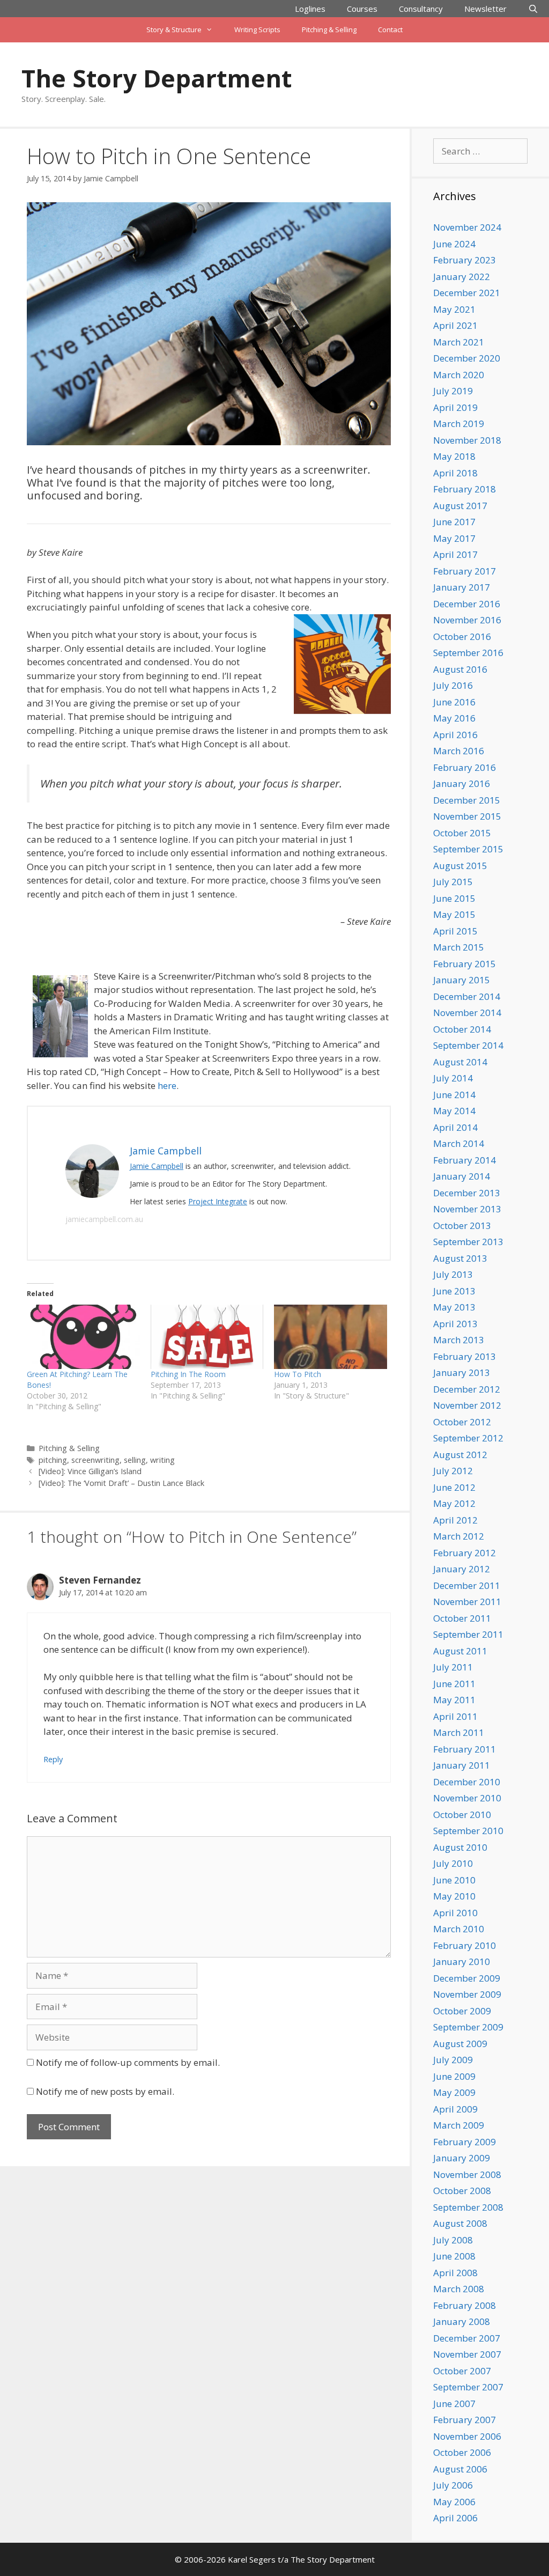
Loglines (310, 9)
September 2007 (468, 2387)
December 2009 (467, 1978)
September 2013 (468, 1242)
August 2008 (460, 2223)
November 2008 (467, 2174)
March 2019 (459, 424)
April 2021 (455, 325)
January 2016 (462, 783)
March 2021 (459, 342)
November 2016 (467, 620)
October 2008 (462, 2191)
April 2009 (455, 2109)
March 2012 (459, 1536)
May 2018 (454, 456)
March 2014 (459, 1143)
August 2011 (460, 1651)
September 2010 (468, 1831)
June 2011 (454, 1684)
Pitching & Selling (329, 30)
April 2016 (455, 735)
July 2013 (453, 1274)
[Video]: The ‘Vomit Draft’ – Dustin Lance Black (121, 1483)
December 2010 (467, 1782)
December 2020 (467, 358)
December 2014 (467, 996)
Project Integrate (218, 1201)
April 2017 (455, 554)
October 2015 (462, 833)
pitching (53, 1460)
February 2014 (465, 1160)
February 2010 (465, 1945)
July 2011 (453, 1667)
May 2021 (454, 309)
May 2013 (454, 1307)
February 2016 (465, 767)
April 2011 (455, 1716)
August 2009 (460, 2044)
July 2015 (453, 882)
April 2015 (455, 931)
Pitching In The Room (188, 1374)
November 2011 (467, 1602)
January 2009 (462, 2158)
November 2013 (467, 1209)
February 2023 (465, 260)
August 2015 (460, 866)
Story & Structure (174, 30)
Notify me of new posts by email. (105, 2091)
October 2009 (462, 2011)
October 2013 (462, 1226)
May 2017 (454, 538)
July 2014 (453, 1078)
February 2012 (465, 1553)
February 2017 (465, 571)
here (167, 1085)
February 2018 (465, 489)
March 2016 (459, 751)
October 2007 (462, 2371)
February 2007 (465, 2420)
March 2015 (459, 947)
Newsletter (485, 9)
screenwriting (95, 1460)
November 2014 (467, 1013)
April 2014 (455, 1127)
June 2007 (454, 2404)
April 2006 (455, 2518)
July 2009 (453, 2060)
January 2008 (462, 2321)
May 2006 (454, 2502)
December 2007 (467, 2338)
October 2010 (462, 1815)
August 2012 (460, 1455)
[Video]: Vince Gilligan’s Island (90, 1471)
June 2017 (454, 522)
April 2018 (455, 473)
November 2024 (467, 227)
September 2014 (468, 1045)
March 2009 (459, 2125)
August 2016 (460, 669)
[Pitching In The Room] (207, 1337)
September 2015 (468, 849)
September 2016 (468, 653)
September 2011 (468, 1634)
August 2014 (460, 1062)
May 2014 (454, 1111)
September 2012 (468, 1438)
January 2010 (462, 1962)
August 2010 (460, 1847)
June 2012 (454, 1487)
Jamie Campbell (157, 1166)
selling (135, 1460)
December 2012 (467, 1389)
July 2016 (453, 685)
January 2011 (462, 1765)
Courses (362, 9)
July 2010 (453, 1863)
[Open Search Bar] (533, 9)
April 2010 (455, 1913)
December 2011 (467, 1585)
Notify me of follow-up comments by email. (128, 2062)
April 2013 (455, 1324)
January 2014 (462, 1176)
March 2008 (459, 2289)
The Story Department (157, 78)
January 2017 (462, 587)
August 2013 (460, 1258)
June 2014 (454, 1095)
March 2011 (459, 1732)
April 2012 (455, 1520)
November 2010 (467, 1798)
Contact (390, 30)
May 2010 (454, 1896)
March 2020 (459, 375)
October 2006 (462, 2452)
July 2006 (453, 2485)
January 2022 (462, 277)
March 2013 (459, 1340)
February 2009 (465, 2142)
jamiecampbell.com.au (104, 1219)
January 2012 (462, 1569)
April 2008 (455, 2273)
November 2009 (467, 1994)
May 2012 (454, 1503)
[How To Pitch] (331, 1337)
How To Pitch (298, 1374)
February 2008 (465, 2305)
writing (162, 1460)
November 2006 (467, 2436)
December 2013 (467, 1193)
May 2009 (454, 2092)
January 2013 (462, 1372)
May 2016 (454, 718)
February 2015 (465, 964)
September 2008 (468, 2207)
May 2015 (454, 914)
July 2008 (453, 2240)
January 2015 (462, 980)
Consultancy (421, 9)
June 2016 (454, 702)
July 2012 (453, 1471)
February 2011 (465, 1749)
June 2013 (454, 1291)
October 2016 (462, 636)
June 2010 (454, 1880)
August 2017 (460, 506)
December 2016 (467, 604)
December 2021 (467, 293)
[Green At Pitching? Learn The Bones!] (83, 1337)
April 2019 (455, 407)
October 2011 (462, 1618)
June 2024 (454, 244)
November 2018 (467, 440)
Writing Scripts (257, 30)
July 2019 (453, 391)
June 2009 (454, 2076)
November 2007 (467, 2354)
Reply (53, 1759)
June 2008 (454, 2256)
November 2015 (467, 816)
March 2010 (459, 1929)
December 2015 (467, 800)
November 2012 (467, 1405)
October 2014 (462, 1029)
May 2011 (454, 1700)
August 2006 (460, 2469)
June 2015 (454, 898)
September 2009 (468, 2027)
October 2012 (462, 1422)
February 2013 (465, 1356)
